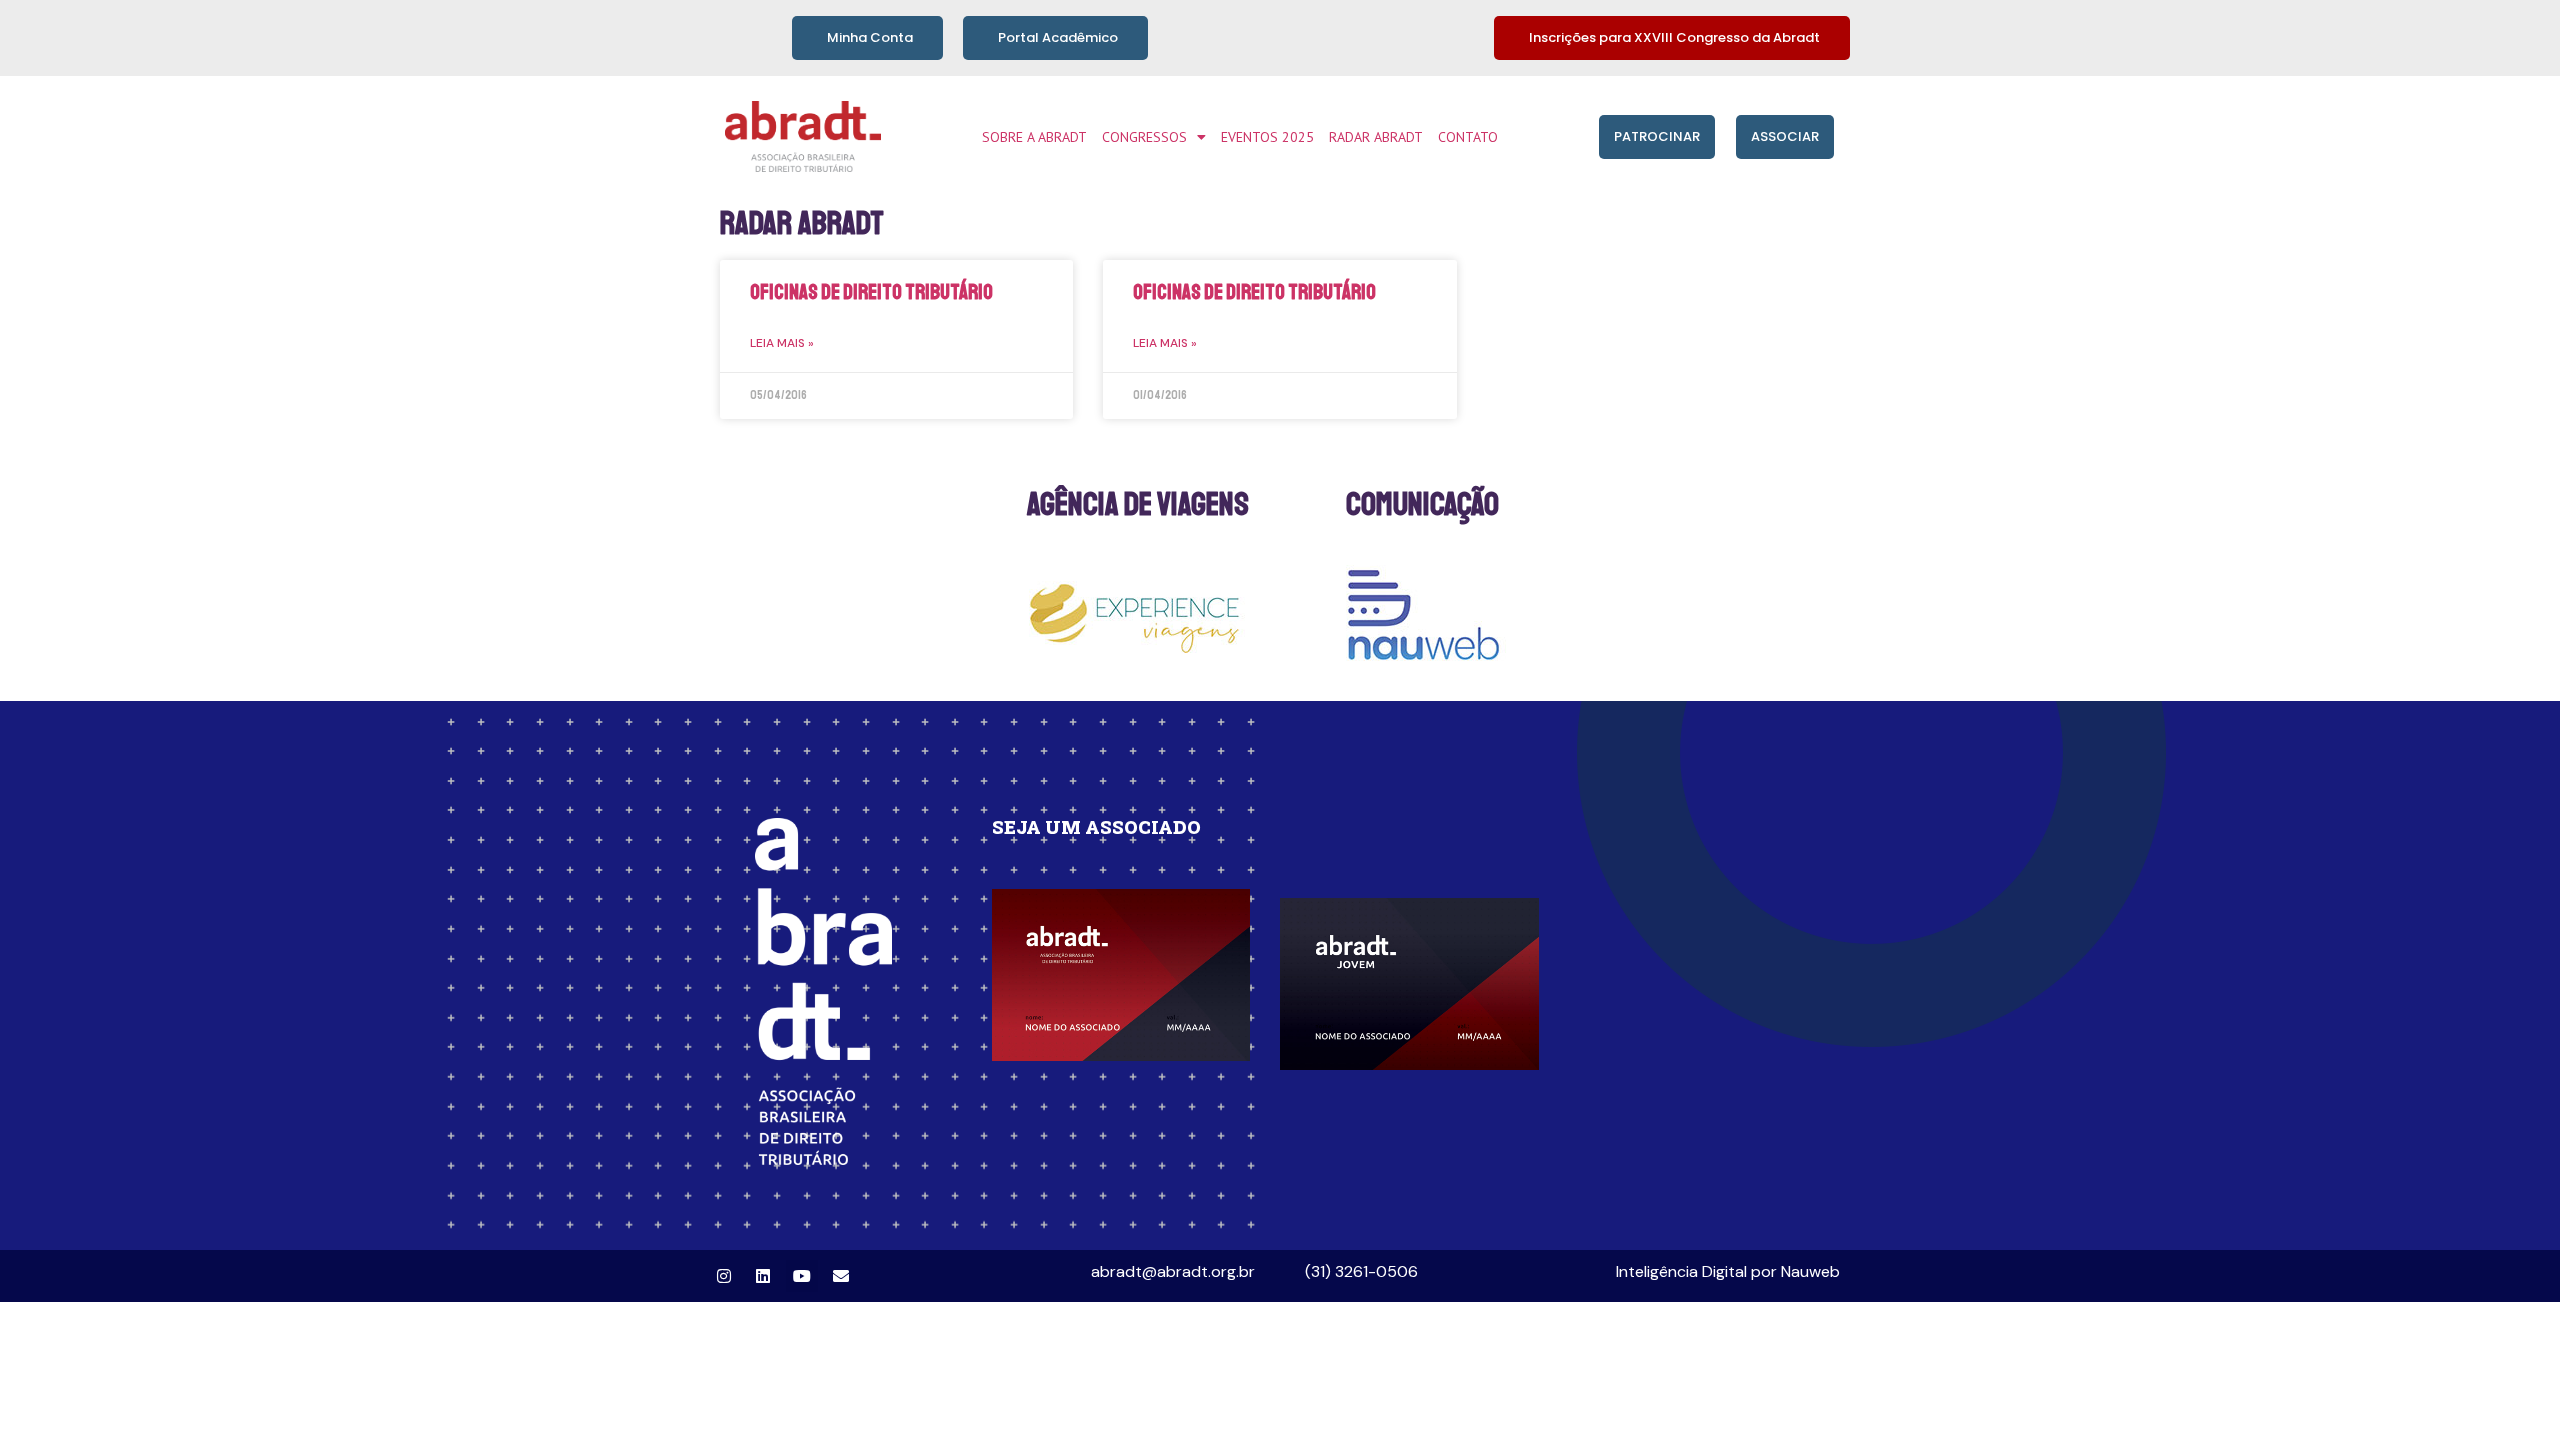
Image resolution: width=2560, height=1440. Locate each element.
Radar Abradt (1376, 137)
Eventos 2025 (1267, 137)
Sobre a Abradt (1034, 137)
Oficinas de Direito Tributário (871, 292)
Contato (1468, 137)
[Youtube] (802, 1276)
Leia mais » (782, 343)
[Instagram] (724, 1276)
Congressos (1144, 137)
